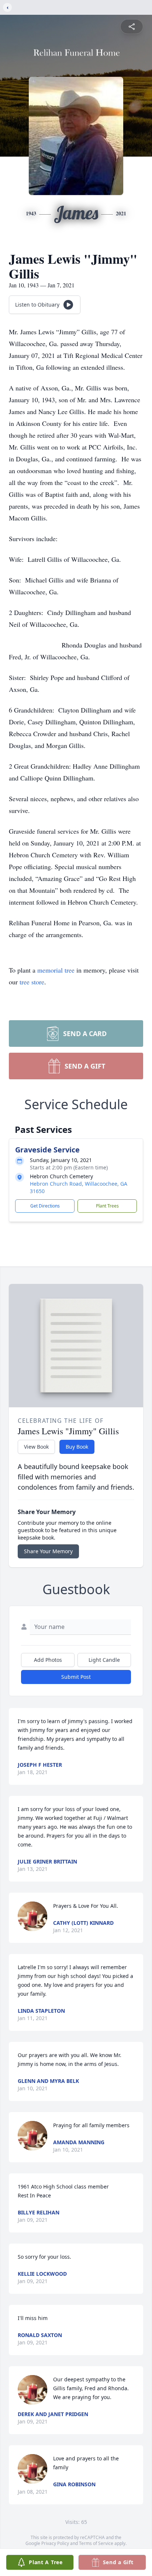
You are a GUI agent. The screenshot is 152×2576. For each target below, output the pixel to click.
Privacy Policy (55, 2543)
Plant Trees (107, 1206)
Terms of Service (96, 2543)
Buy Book (77, 1447)
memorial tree (56, 970)
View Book (36, 1447)
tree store (32, 982)
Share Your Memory (48, 1551)
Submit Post (76, 1677)
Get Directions (45, 1206)
